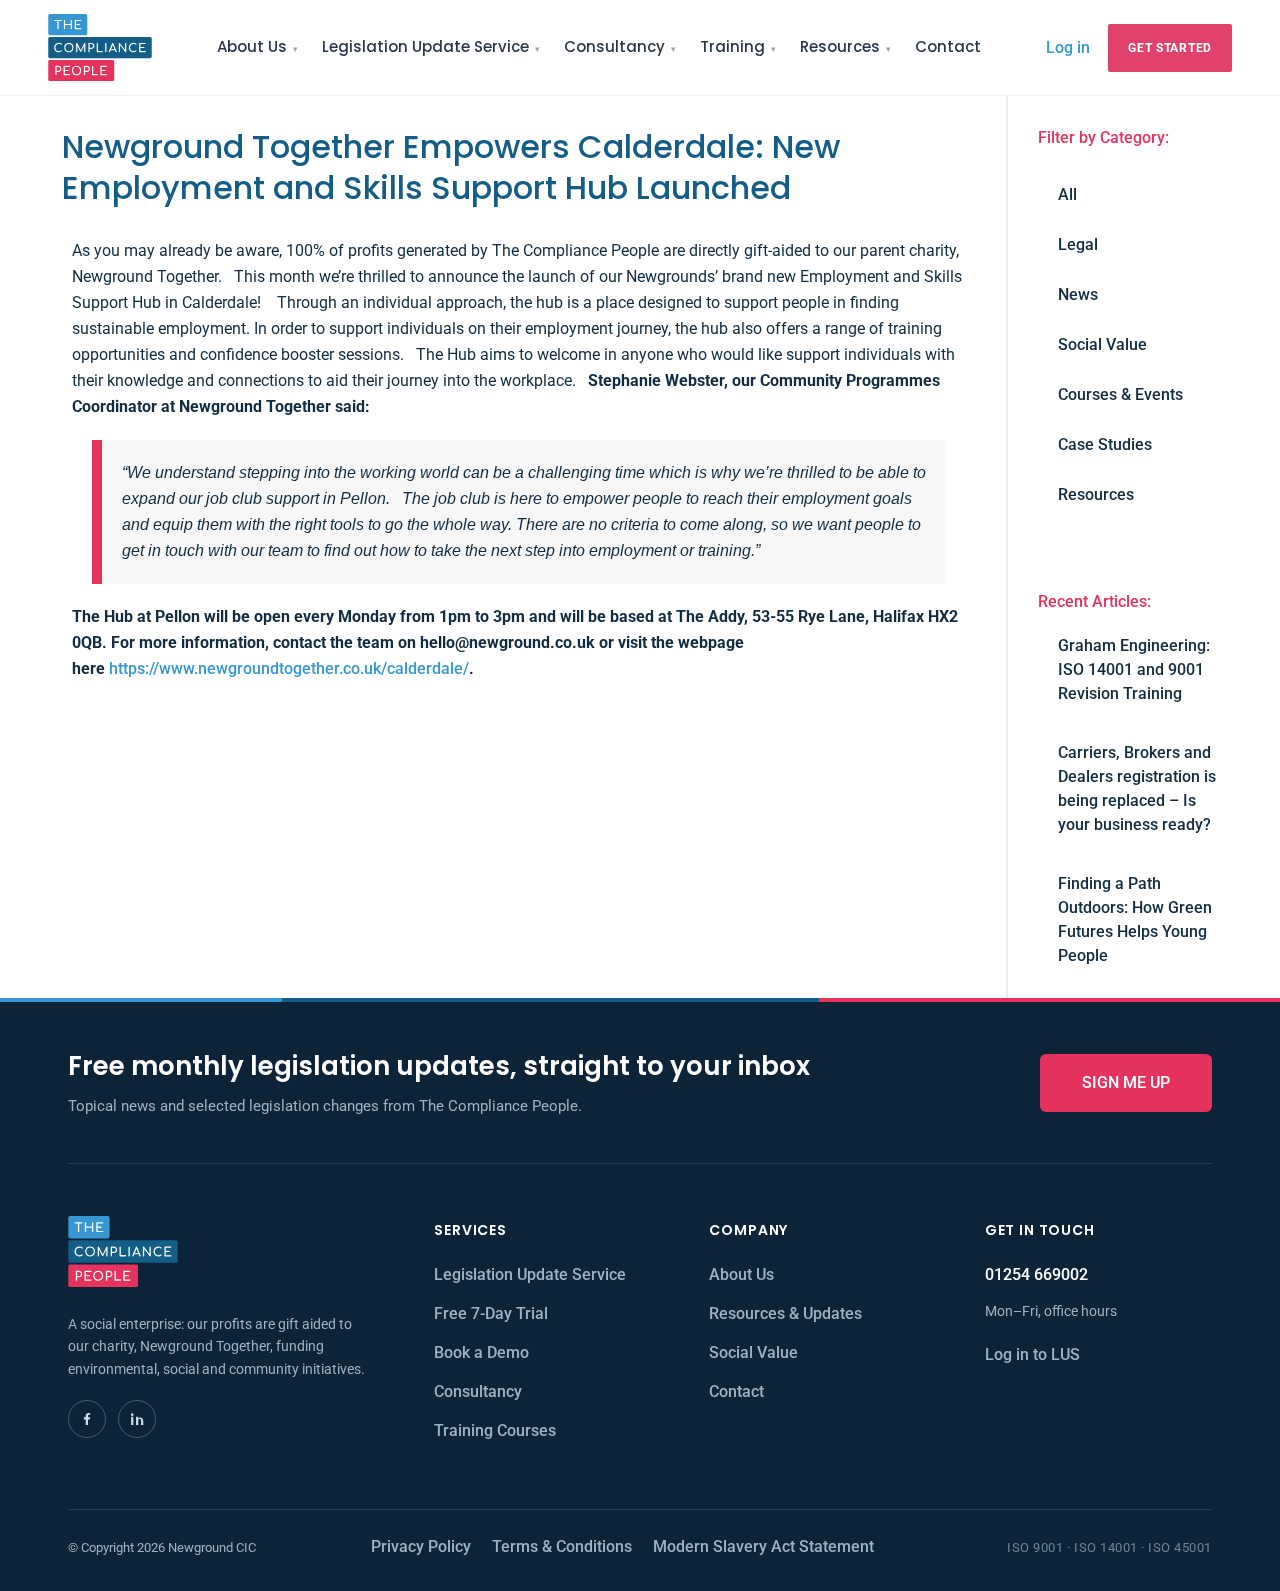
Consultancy (614, 46)
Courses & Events (1120, 394)
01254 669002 (1036, 1274)
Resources (840, 46)
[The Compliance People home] (100, 47)
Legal (1078, 244)
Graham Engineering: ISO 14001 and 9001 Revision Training (1134, 669)
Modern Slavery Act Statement (763, 1546)
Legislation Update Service (425, 46)
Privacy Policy (421, 1546)
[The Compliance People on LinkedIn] (137, 1419)
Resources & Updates (785, 1313)
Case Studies (1105, 444)
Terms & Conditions (562, 1546)
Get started (1170, 48)
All (1067, 194)
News (1078, 294)
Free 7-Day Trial (491, 1313)
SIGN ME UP (1126, 1082)
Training (732, 46)
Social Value (1102, 344)
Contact (948, 46)
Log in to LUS (1032, 1354)
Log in (1068, 47)
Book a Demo (481, 1352)
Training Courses (495, 1430)
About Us (252, 46)
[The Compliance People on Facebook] (87, 1419)
